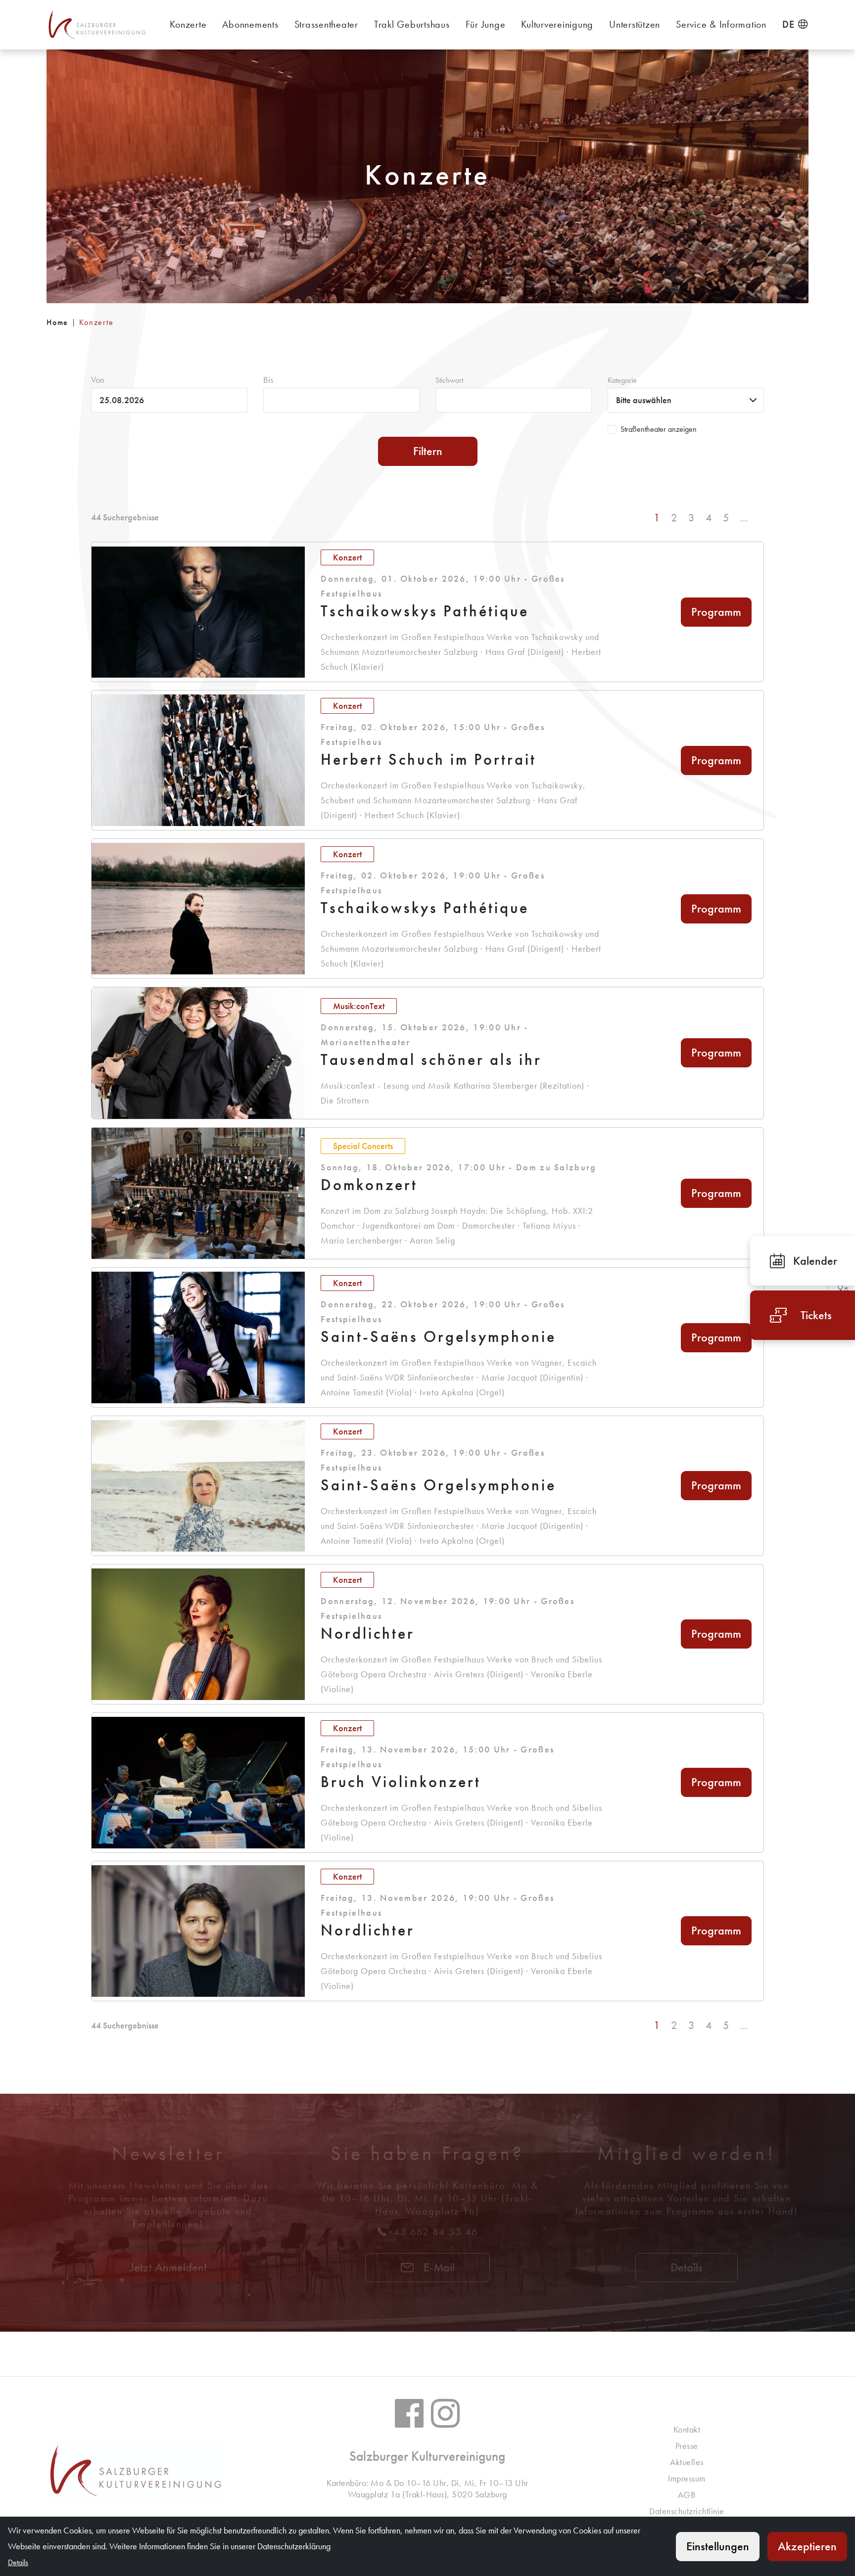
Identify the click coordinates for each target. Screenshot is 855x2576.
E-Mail (438, 2267)
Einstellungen (718, 2546)
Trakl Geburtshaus (412, 24)
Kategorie (622, 380)
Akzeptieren (807, 2546)
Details (687, 2267)
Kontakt (687, 2429)
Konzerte (188, 24)
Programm (716, 612)
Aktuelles (687, 2462)
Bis (268, 380)
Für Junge (486, 24)
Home (57, 322)
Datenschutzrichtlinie (687, 2511)
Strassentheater (326, 24)
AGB (687, 2495)
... (744, 518)
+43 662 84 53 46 (433, 2232)
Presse (687, 2446)
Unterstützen (635, 24)
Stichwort (449, 380)
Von (97, 380)
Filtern (428, 451)
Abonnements (250, 24)
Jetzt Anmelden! (168, 2267)
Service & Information (721, 24)
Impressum (687, 2478)
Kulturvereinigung (557, 24)
